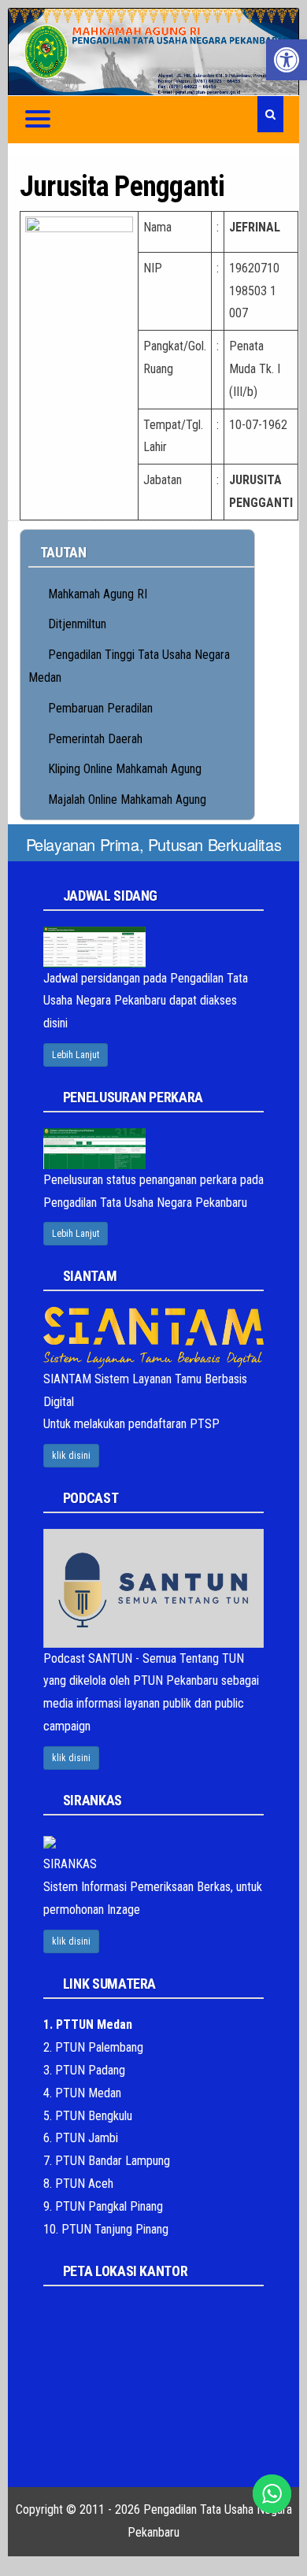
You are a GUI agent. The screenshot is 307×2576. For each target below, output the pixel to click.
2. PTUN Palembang (93, 2047)
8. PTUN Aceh (78, 2184)
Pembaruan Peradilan (100, 708)
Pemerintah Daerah (95, 739)
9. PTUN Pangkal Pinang (103, 2206)
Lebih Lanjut (76, 1055)
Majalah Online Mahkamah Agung (127, 799)
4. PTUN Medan (82, 2093)
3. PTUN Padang (84, 2070)
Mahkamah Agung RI (98, 594)
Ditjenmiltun (77, 624)
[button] (287, 60)
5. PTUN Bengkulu (88, 2116)
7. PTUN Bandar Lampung (107, 2161)
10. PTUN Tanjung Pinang (106, 2229)
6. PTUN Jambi (81, 2138)
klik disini (71, 1456)
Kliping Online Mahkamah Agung (125, 769)
